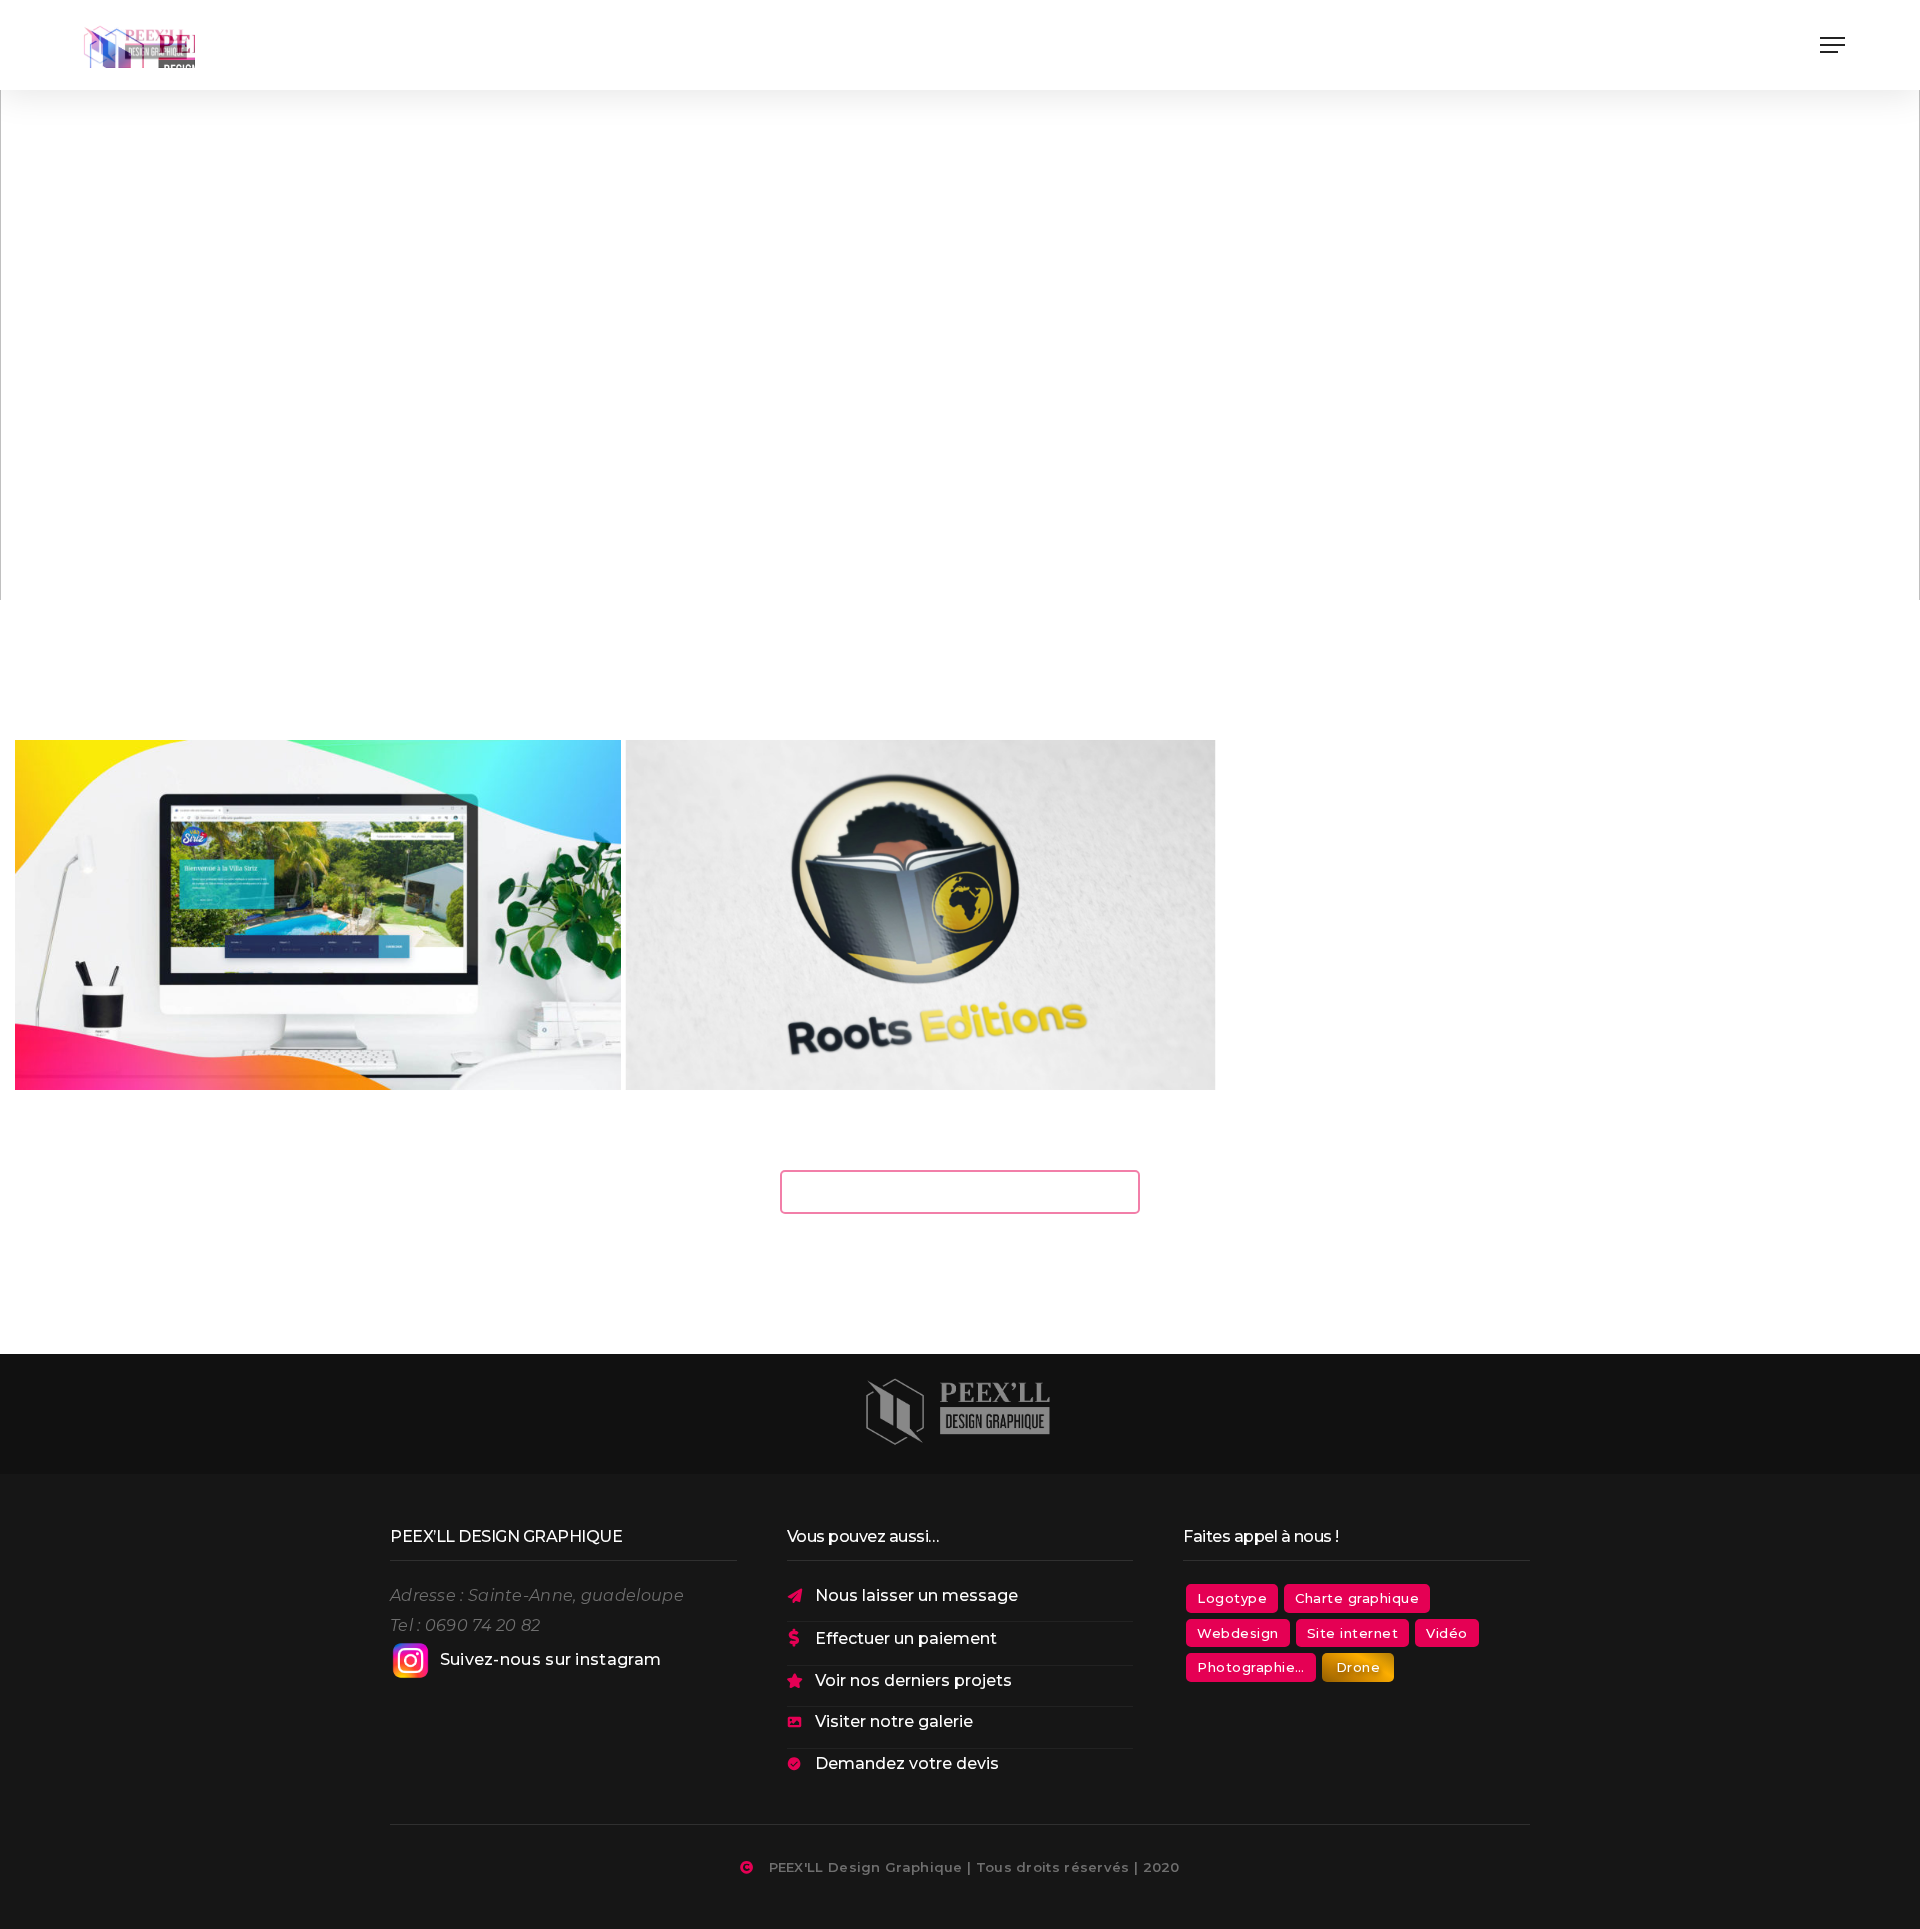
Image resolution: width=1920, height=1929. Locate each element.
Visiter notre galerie (894, 1721)
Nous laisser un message (916, 1595)
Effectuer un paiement (906, 1638)
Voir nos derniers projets (913, 1680)
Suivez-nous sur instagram (551, 1659)
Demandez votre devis (907, 1763)
